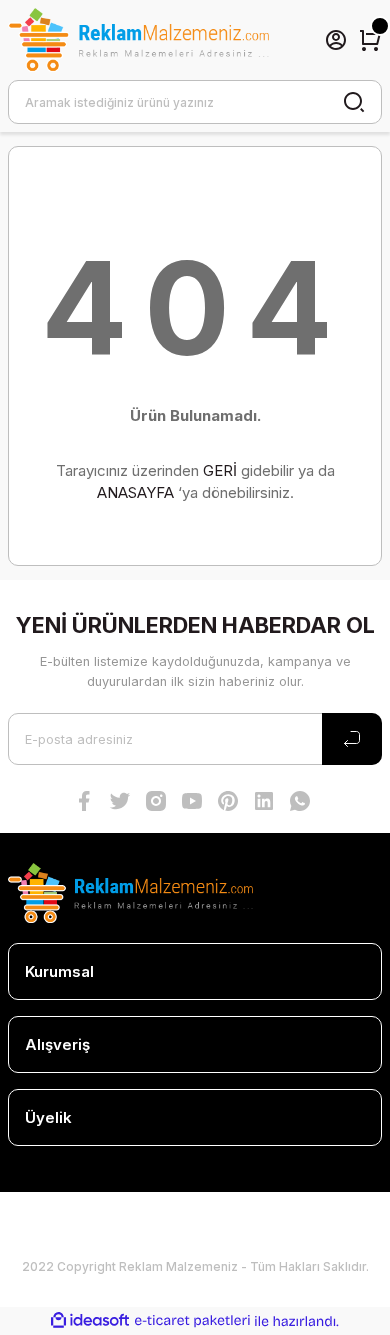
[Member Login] (336, 40)
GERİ (220, 470)
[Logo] (138, 40)
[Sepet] (370, 40)
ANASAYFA (135, 492)
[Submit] (352, 739)
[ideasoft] (90, 1321)
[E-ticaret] (192, 1321)
